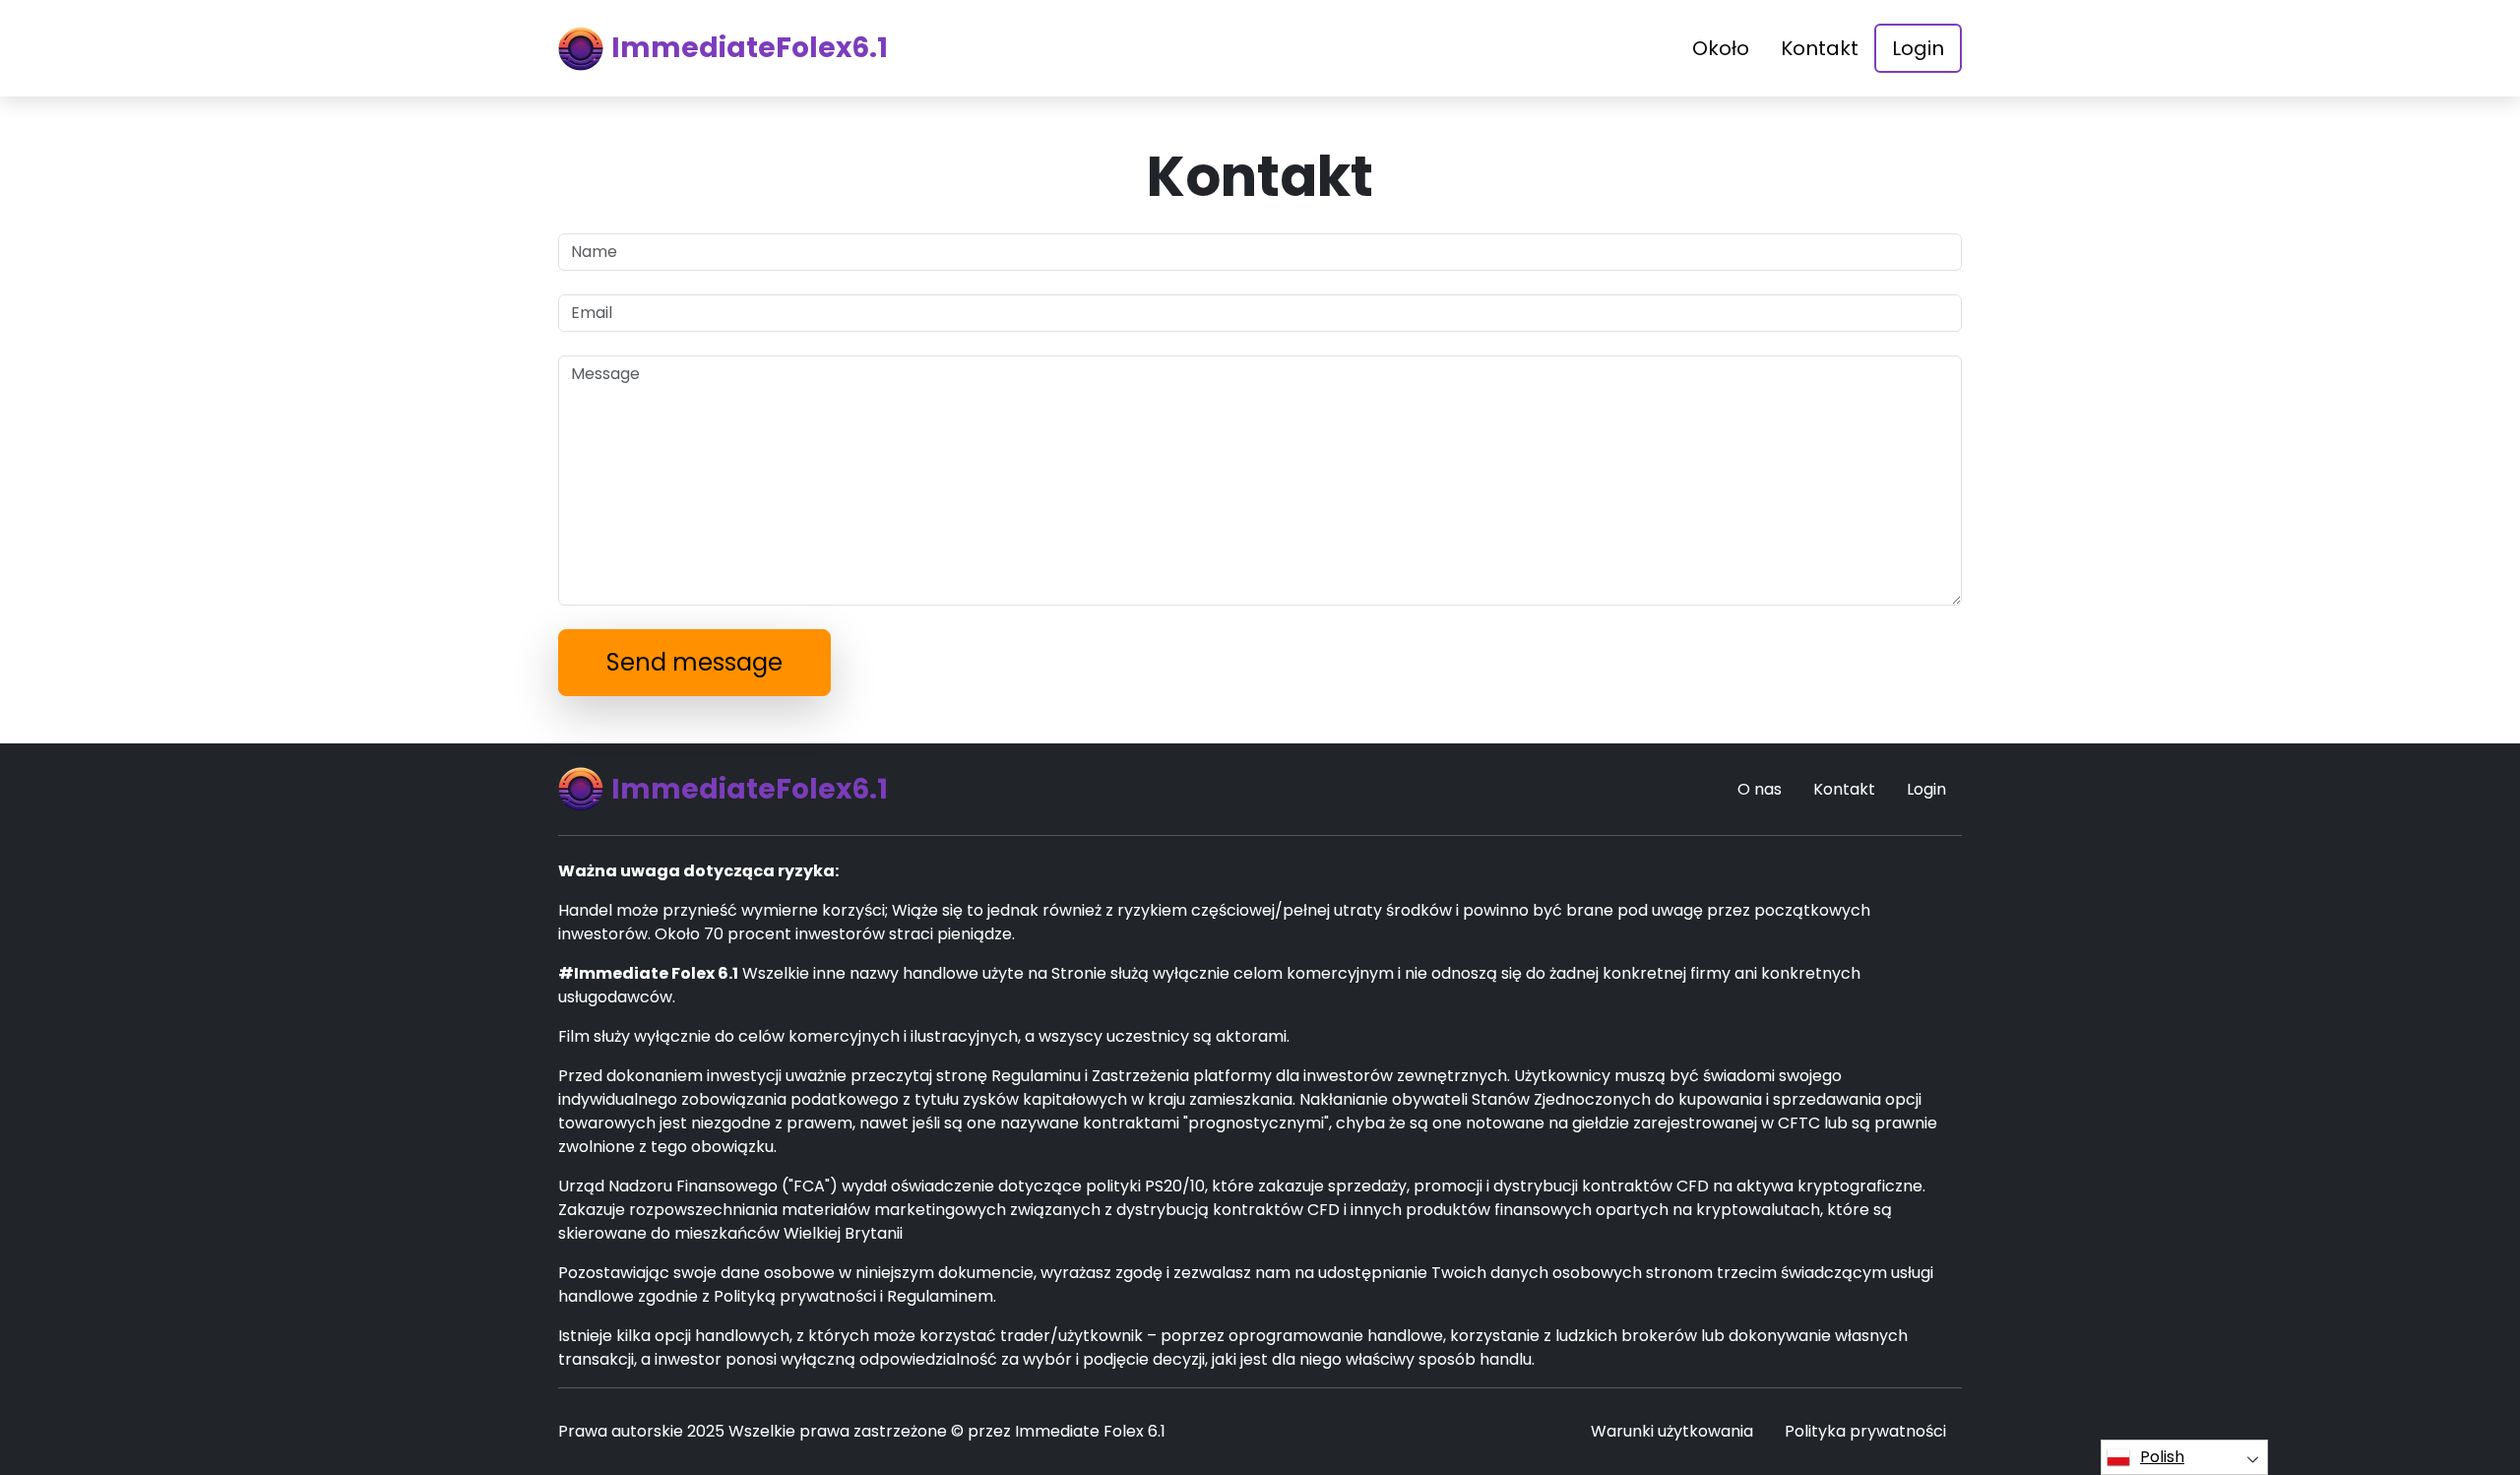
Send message (694, 662)
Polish (2162, 1457)
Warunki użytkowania (1672, 1431)
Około (1721, 48)
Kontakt (1820, 48)
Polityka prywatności (1865, 1431)
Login (1918, 48)
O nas (1760, 789)
